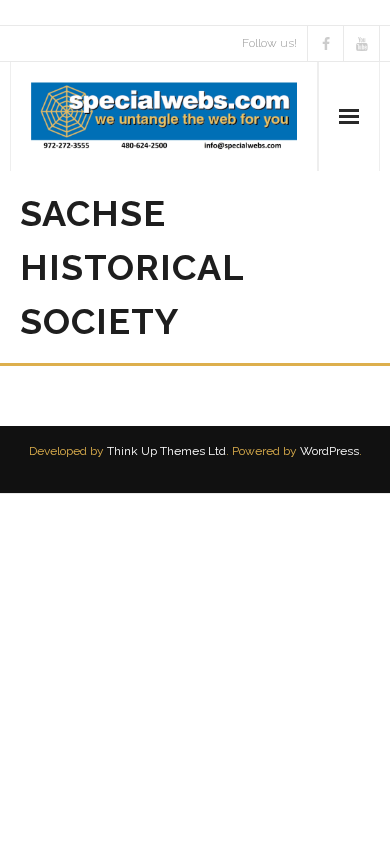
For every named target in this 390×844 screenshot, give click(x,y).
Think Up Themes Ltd (166, 451)
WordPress (329, 451)
